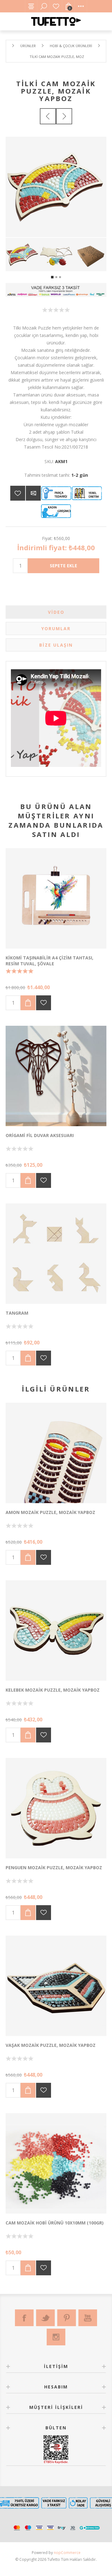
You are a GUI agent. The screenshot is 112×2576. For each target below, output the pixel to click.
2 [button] (56, 277)
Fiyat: (47, 538)
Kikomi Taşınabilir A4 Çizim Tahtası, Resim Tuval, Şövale (49, 961)
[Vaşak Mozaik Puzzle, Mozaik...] (64, 116)
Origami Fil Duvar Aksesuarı (40, 1135)
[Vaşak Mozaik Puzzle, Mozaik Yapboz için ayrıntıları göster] (56, 1986)
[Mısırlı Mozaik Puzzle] (56, 1453)
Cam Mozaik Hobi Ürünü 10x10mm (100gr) (55, 2223)
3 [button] (60, 277)
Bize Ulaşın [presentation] (56, 645)
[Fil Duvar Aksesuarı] (56, 1076)
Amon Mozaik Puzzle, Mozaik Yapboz (50, 1512)
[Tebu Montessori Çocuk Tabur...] (48, 116)
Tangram (17, 1313)
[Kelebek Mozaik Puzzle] (56, 1631)
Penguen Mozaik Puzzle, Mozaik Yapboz (54, 1868)
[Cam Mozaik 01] (56, 2163)
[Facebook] (24, 2318)
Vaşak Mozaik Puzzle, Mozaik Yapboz (51, 2045)
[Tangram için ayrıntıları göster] (56, 1254)
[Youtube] (88, 2318)
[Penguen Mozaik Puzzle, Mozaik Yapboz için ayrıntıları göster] (56, 1808)
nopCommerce (67, 2553)
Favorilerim (56, 6)
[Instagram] (56, 2337)
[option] (22, 255)
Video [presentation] (56, 612)
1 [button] (52, 277)
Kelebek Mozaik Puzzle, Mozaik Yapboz (53, 1690)
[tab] (56, 612)
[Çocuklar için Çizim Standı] (56, 898)
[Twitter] (45, 2318)
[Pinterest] (67, 2318)
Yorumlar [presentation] (56, 629)
